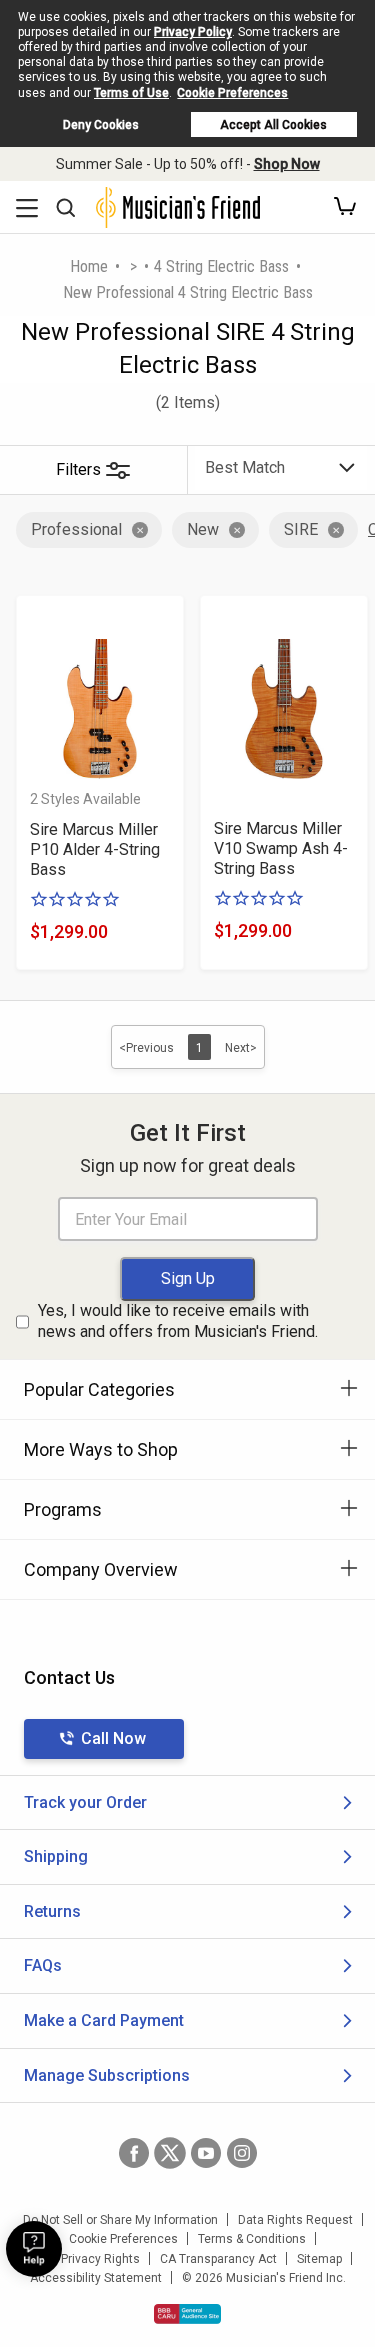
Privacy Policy (193, 32)
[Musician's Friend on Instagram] (242, 2153)
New (203, 529)
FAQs (43, 1965)
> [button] (133, 266)
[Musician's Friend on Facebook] (134, 2153)
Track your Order (85, 1802)
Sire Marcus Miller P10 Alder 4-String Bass (95, 849)
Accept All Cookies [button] (273, 125)
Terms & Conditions (252, 2239)
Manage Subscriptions (107, 2075)
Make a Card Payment (104, 2020)
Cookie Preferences (232, 93)
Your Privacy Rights (86, 2259)
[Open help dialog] (34, 2249)
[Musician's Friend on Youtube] (206, 2153)
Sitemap (319, 2259)
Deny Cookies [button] (101, 125)
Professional (76, 529)
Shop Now (287, 164)
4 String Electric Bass (221, 266)
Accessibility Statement (96, 2278)
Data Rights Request (295, 2220)
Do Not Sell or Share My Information (120, 2220)
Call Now (113, 1738)
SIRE (301, 529)
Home (89, 266)
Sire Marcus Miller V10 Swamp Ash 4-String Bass (281, 848)
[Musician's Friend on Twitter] (170, 2153)
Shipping (56, 1856)
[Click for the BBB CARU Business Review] (187, 2314)
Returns (52, 1911)
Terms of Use (131, 93)
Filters (78, 469)
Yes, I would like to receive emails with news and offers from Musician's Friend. (178, 1321)
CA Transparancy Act (218, 2259)
